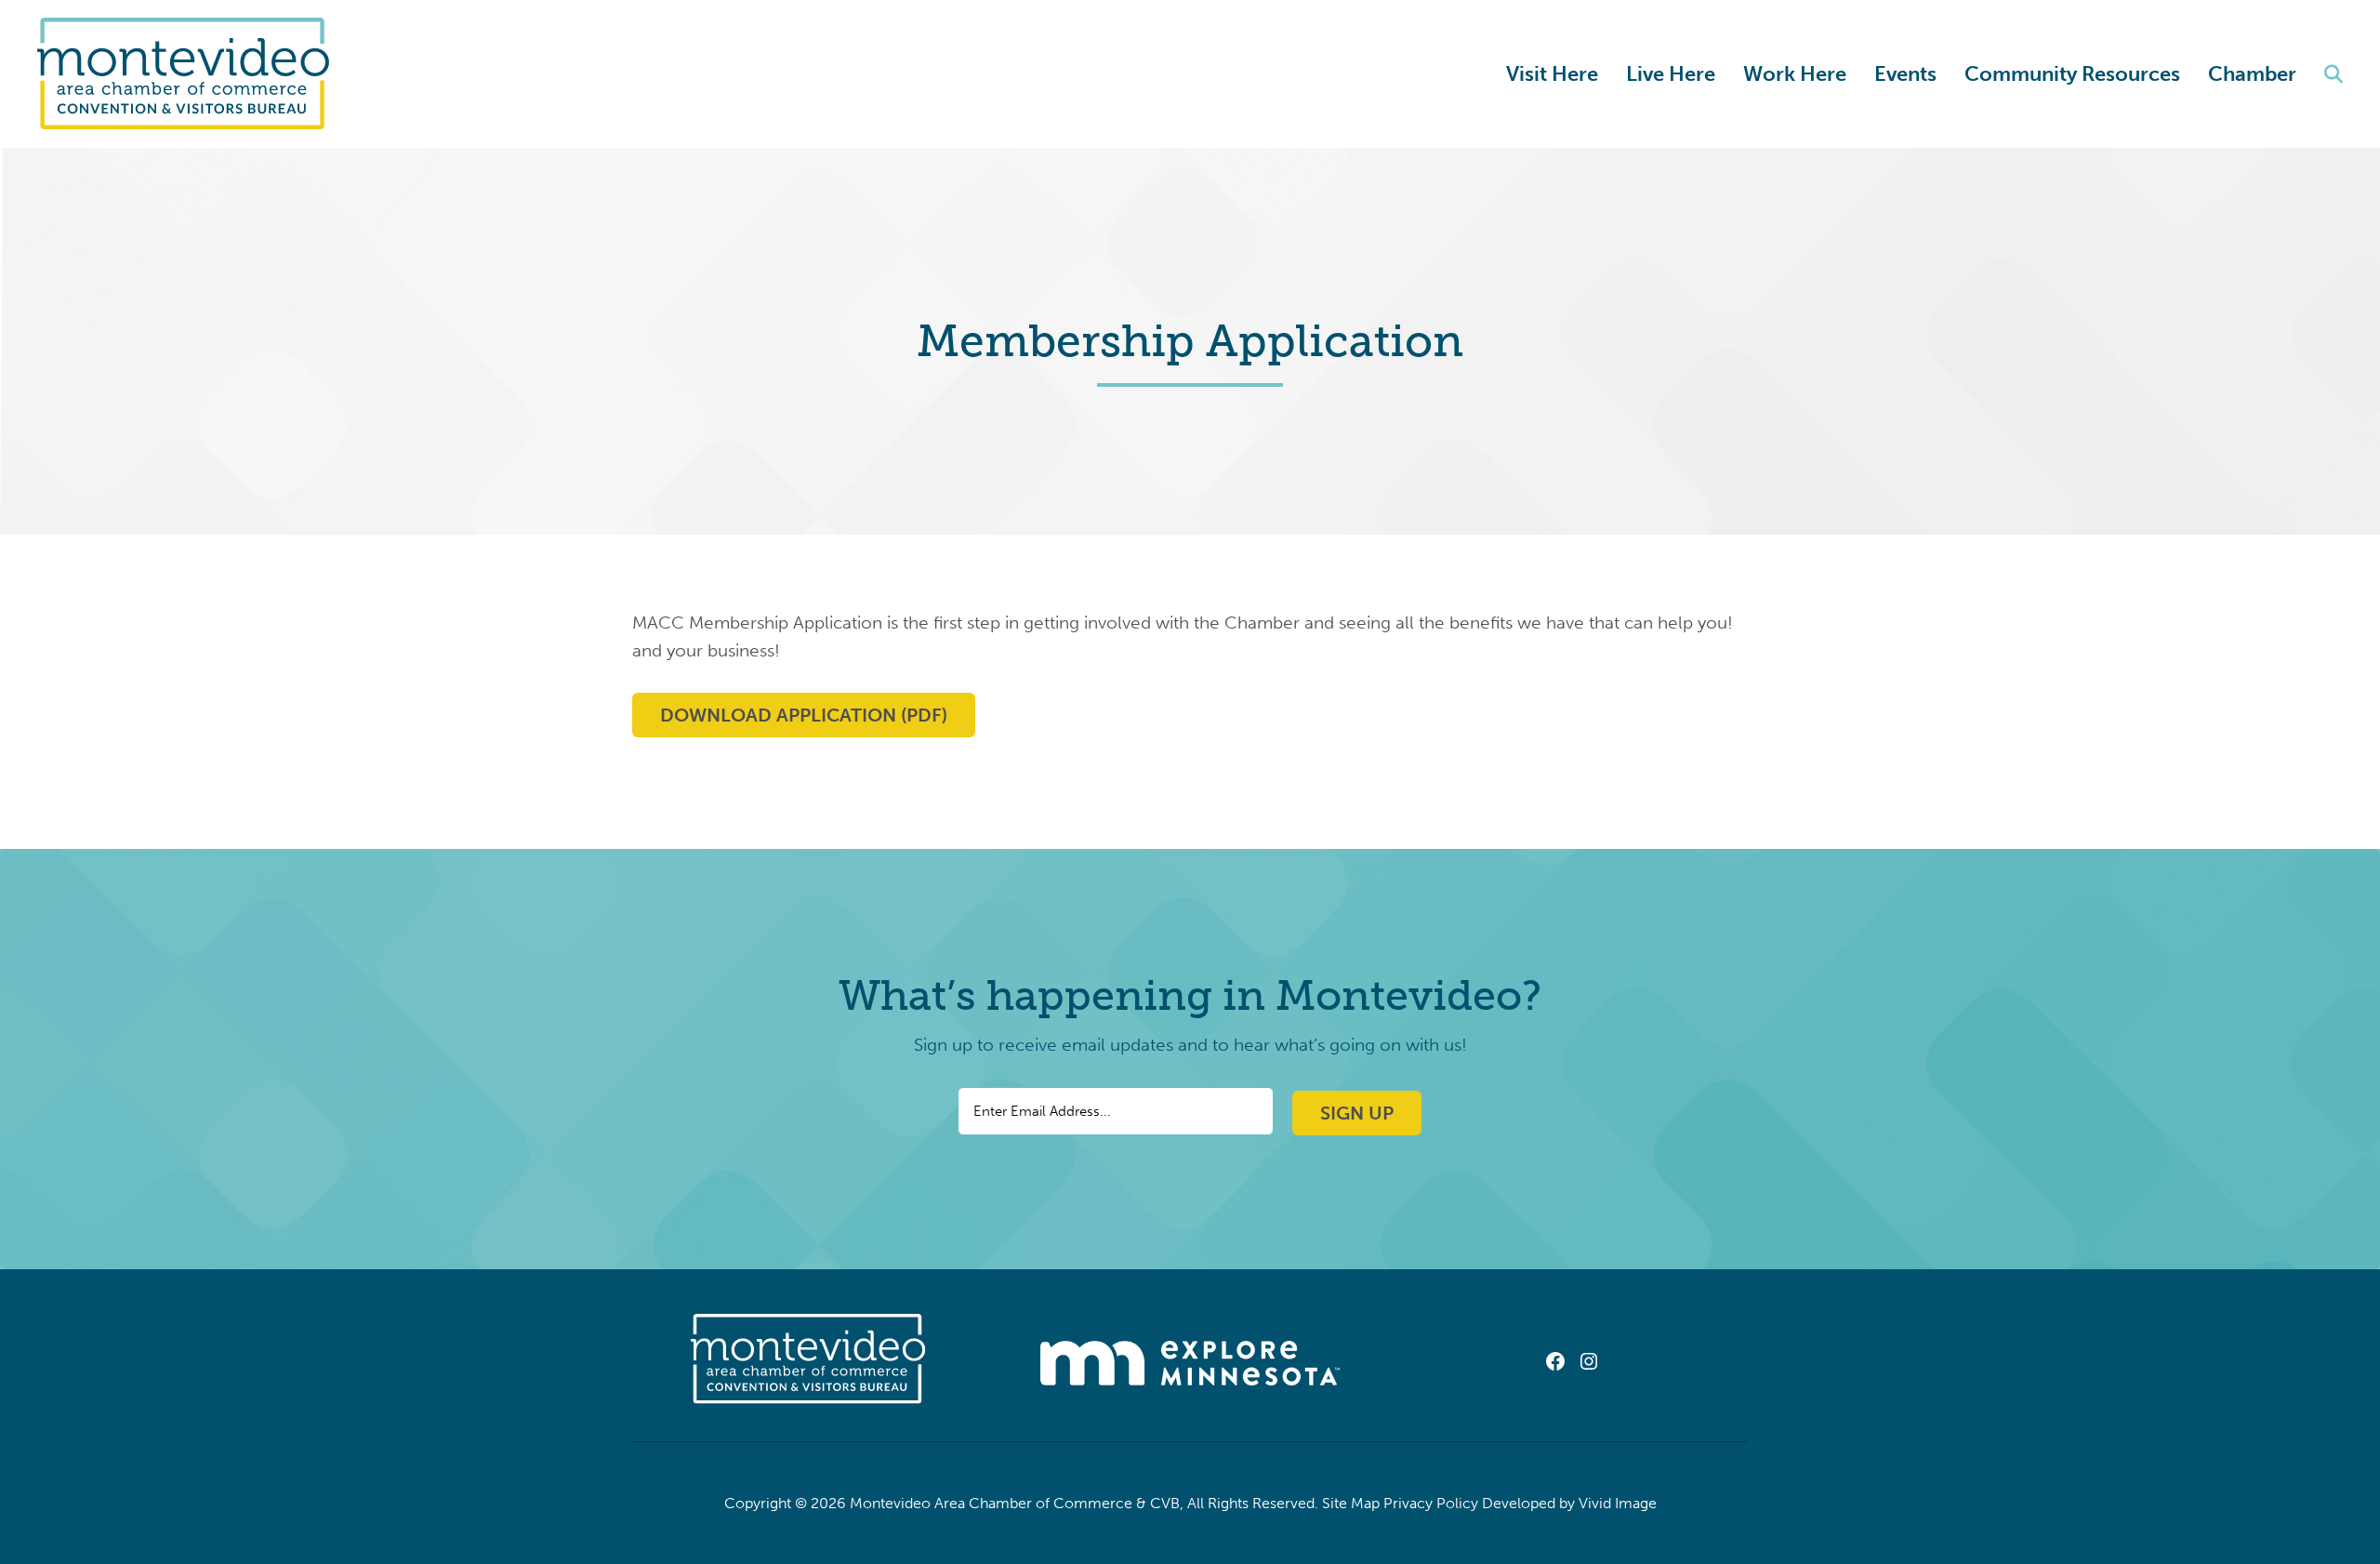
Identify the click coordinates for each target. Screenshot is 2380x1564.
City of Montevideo (192, 74)
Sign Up (1357, 1113)
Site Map (1351, 1503)
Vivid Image (1618, 1503)
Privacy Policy (1431, 1503)
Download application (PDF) (804, 715)
